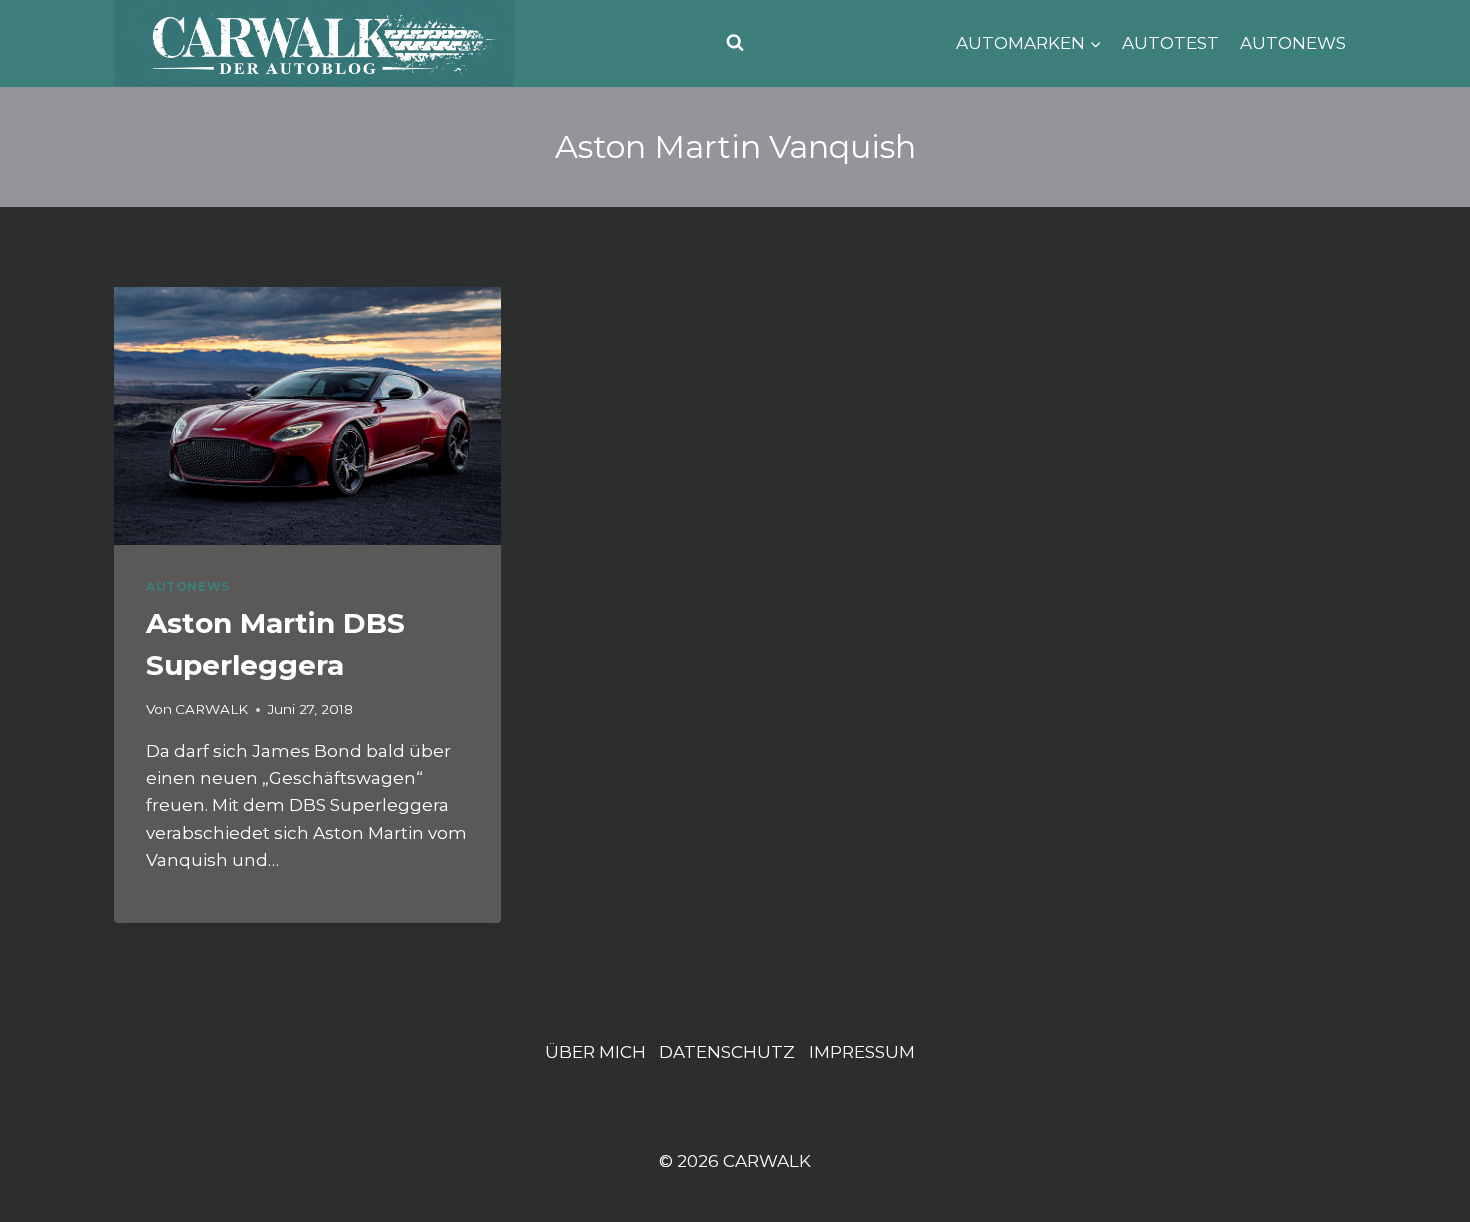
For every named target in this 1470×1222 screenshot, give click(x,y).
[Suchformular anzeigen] (735, 43)
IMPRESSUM (862, 1052)
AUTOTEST (1170, 43)
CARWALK (211, 709)
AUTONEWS (1293, 43)
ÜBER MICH (595, 1052)
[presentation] (307, 416)
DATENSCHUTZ (727, 1052)
